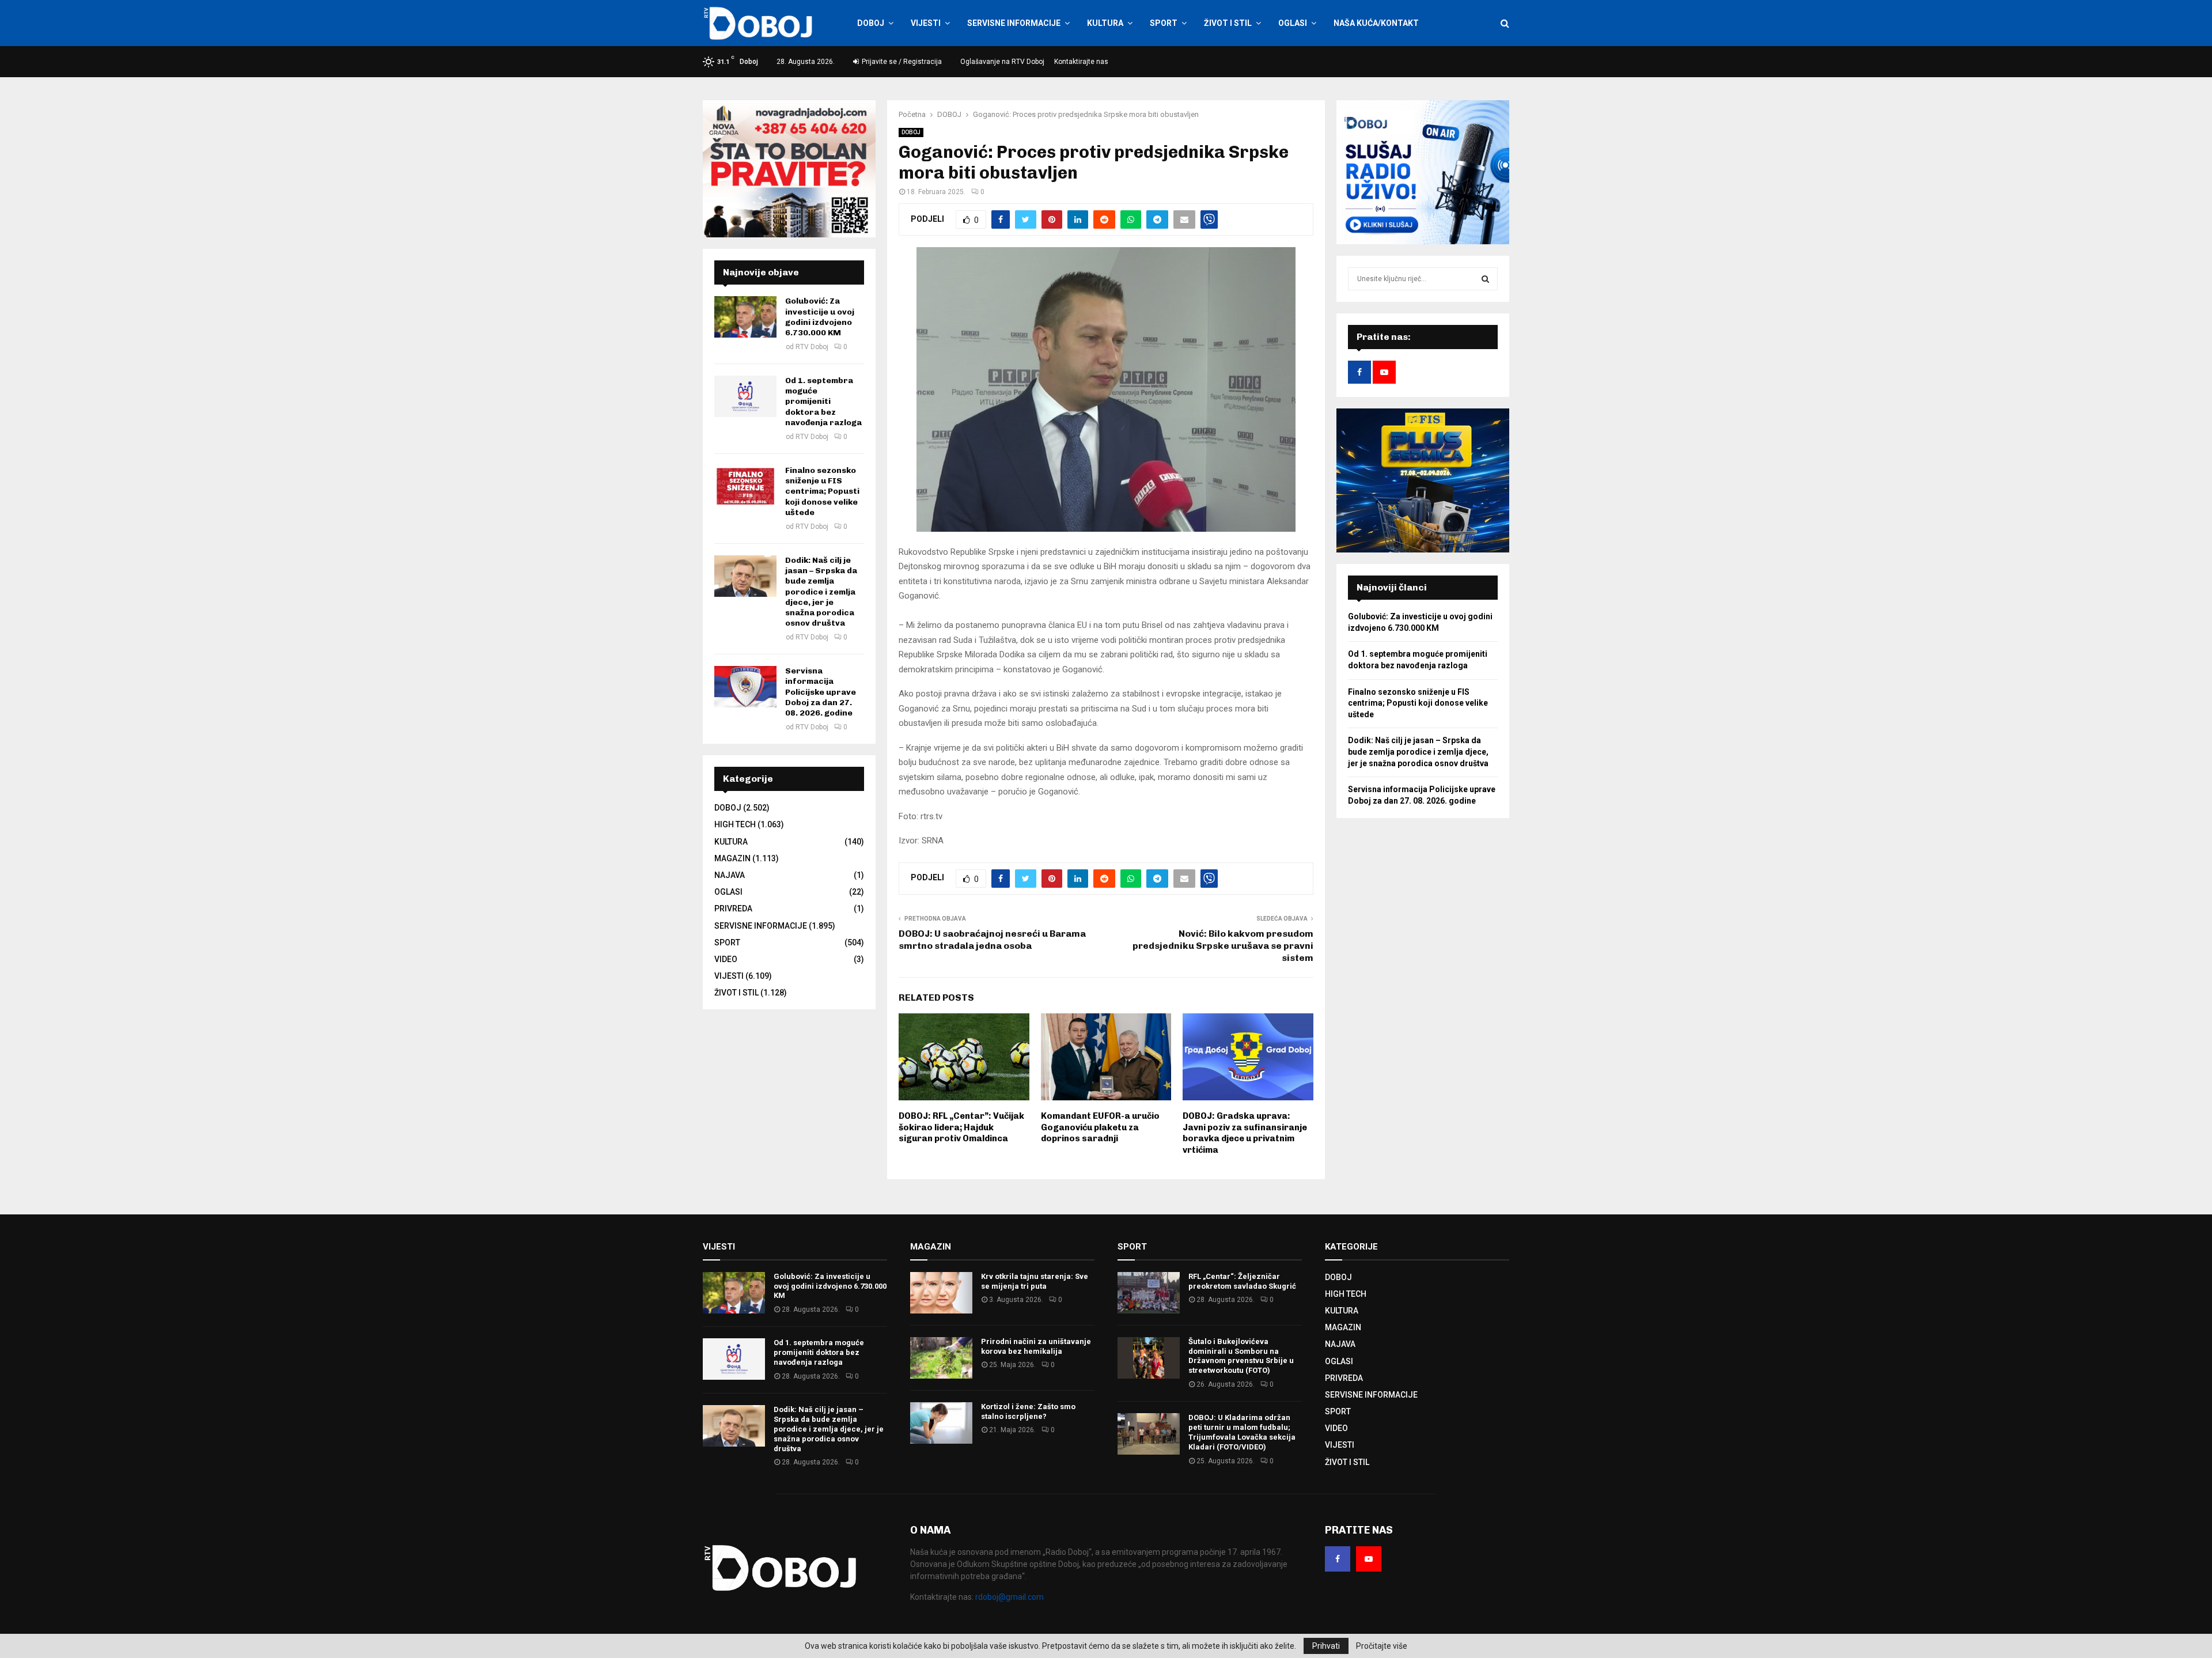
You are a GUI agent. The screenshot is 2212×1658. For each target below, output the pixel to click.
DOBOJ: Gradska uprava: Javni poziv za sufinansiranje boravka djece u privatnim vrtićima (1245, 1133)
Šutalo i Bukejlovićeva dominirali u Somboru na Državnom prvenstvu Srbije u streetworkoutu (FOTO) (1241, 1356)
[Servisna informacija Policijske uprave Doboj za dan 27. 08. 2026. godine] (745, 687)
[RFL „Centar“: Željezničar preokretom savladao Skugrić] (1149, 1293)
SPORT (1164, 23)
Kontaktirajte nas (1081, 62)
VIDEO (726, 959)
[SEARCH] (1485, 279)
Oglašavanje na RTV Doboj (1002, 62)
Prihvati (1326, 1646)
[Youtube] (1369, 1559)
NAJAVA (730, 875)
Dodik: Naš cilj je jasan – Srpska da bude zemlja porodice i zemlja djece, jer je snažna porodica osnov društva (821, 592)
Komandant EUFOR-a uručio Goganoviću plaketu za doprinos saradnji (1100, 1127)
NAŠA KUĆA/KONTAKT (1376, 23)
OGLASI (1293, 23)
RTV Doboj (812, 347)
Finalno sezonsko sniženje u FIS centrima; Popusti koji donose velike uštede (822, 491)
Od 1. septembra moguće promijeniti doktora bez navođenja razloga (823, 402)
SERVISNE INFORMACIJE (1014, 23)
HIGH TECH (735, 824)
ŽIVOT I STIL (1228, 23)
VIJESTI (926, 23)
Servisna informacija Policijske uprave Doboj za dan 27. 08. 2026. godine (821, 692)
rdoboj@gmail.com (1010, 1597)
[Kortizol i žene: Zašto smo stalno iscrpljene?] (941, 1423)
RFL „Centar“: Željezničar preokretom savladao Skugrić (1242, 1281)
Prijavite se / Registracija (901, 62)
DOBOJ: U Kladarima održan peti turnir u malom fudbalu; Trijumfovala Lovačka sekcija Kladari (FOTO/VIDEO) (1242, 1432)
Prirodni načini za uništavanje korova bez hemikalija (1036, 1346)
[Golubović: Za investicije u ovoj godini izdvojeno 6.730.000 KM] (745, 317)
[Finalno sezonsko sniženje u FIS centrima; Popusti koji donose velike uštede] (745, 486)
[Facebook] (1338, 1559)
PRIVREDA (733, 909)
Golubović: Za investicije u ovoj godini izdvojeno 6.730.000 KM (820, 317)
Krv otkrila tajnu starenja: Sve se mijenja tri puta (1035, 1281)
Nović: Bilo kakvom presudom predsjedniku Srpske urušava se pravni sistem (1223, 946)
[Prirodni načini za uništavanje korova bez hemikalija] (941, 1358)
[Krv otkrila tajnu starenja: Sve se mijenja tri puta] (941, 1293)
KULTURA (1105, 23)
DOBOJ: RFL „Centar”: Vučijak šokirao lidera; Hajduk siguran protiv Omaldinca (961, 1127)
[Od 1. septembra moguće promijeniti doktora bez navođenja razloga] (745, 396)
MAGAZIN (732, 858)
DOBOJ (871, 23)
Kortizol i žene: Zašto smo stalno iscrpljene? (1028, 1411)
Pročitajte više (1382, 1646)
